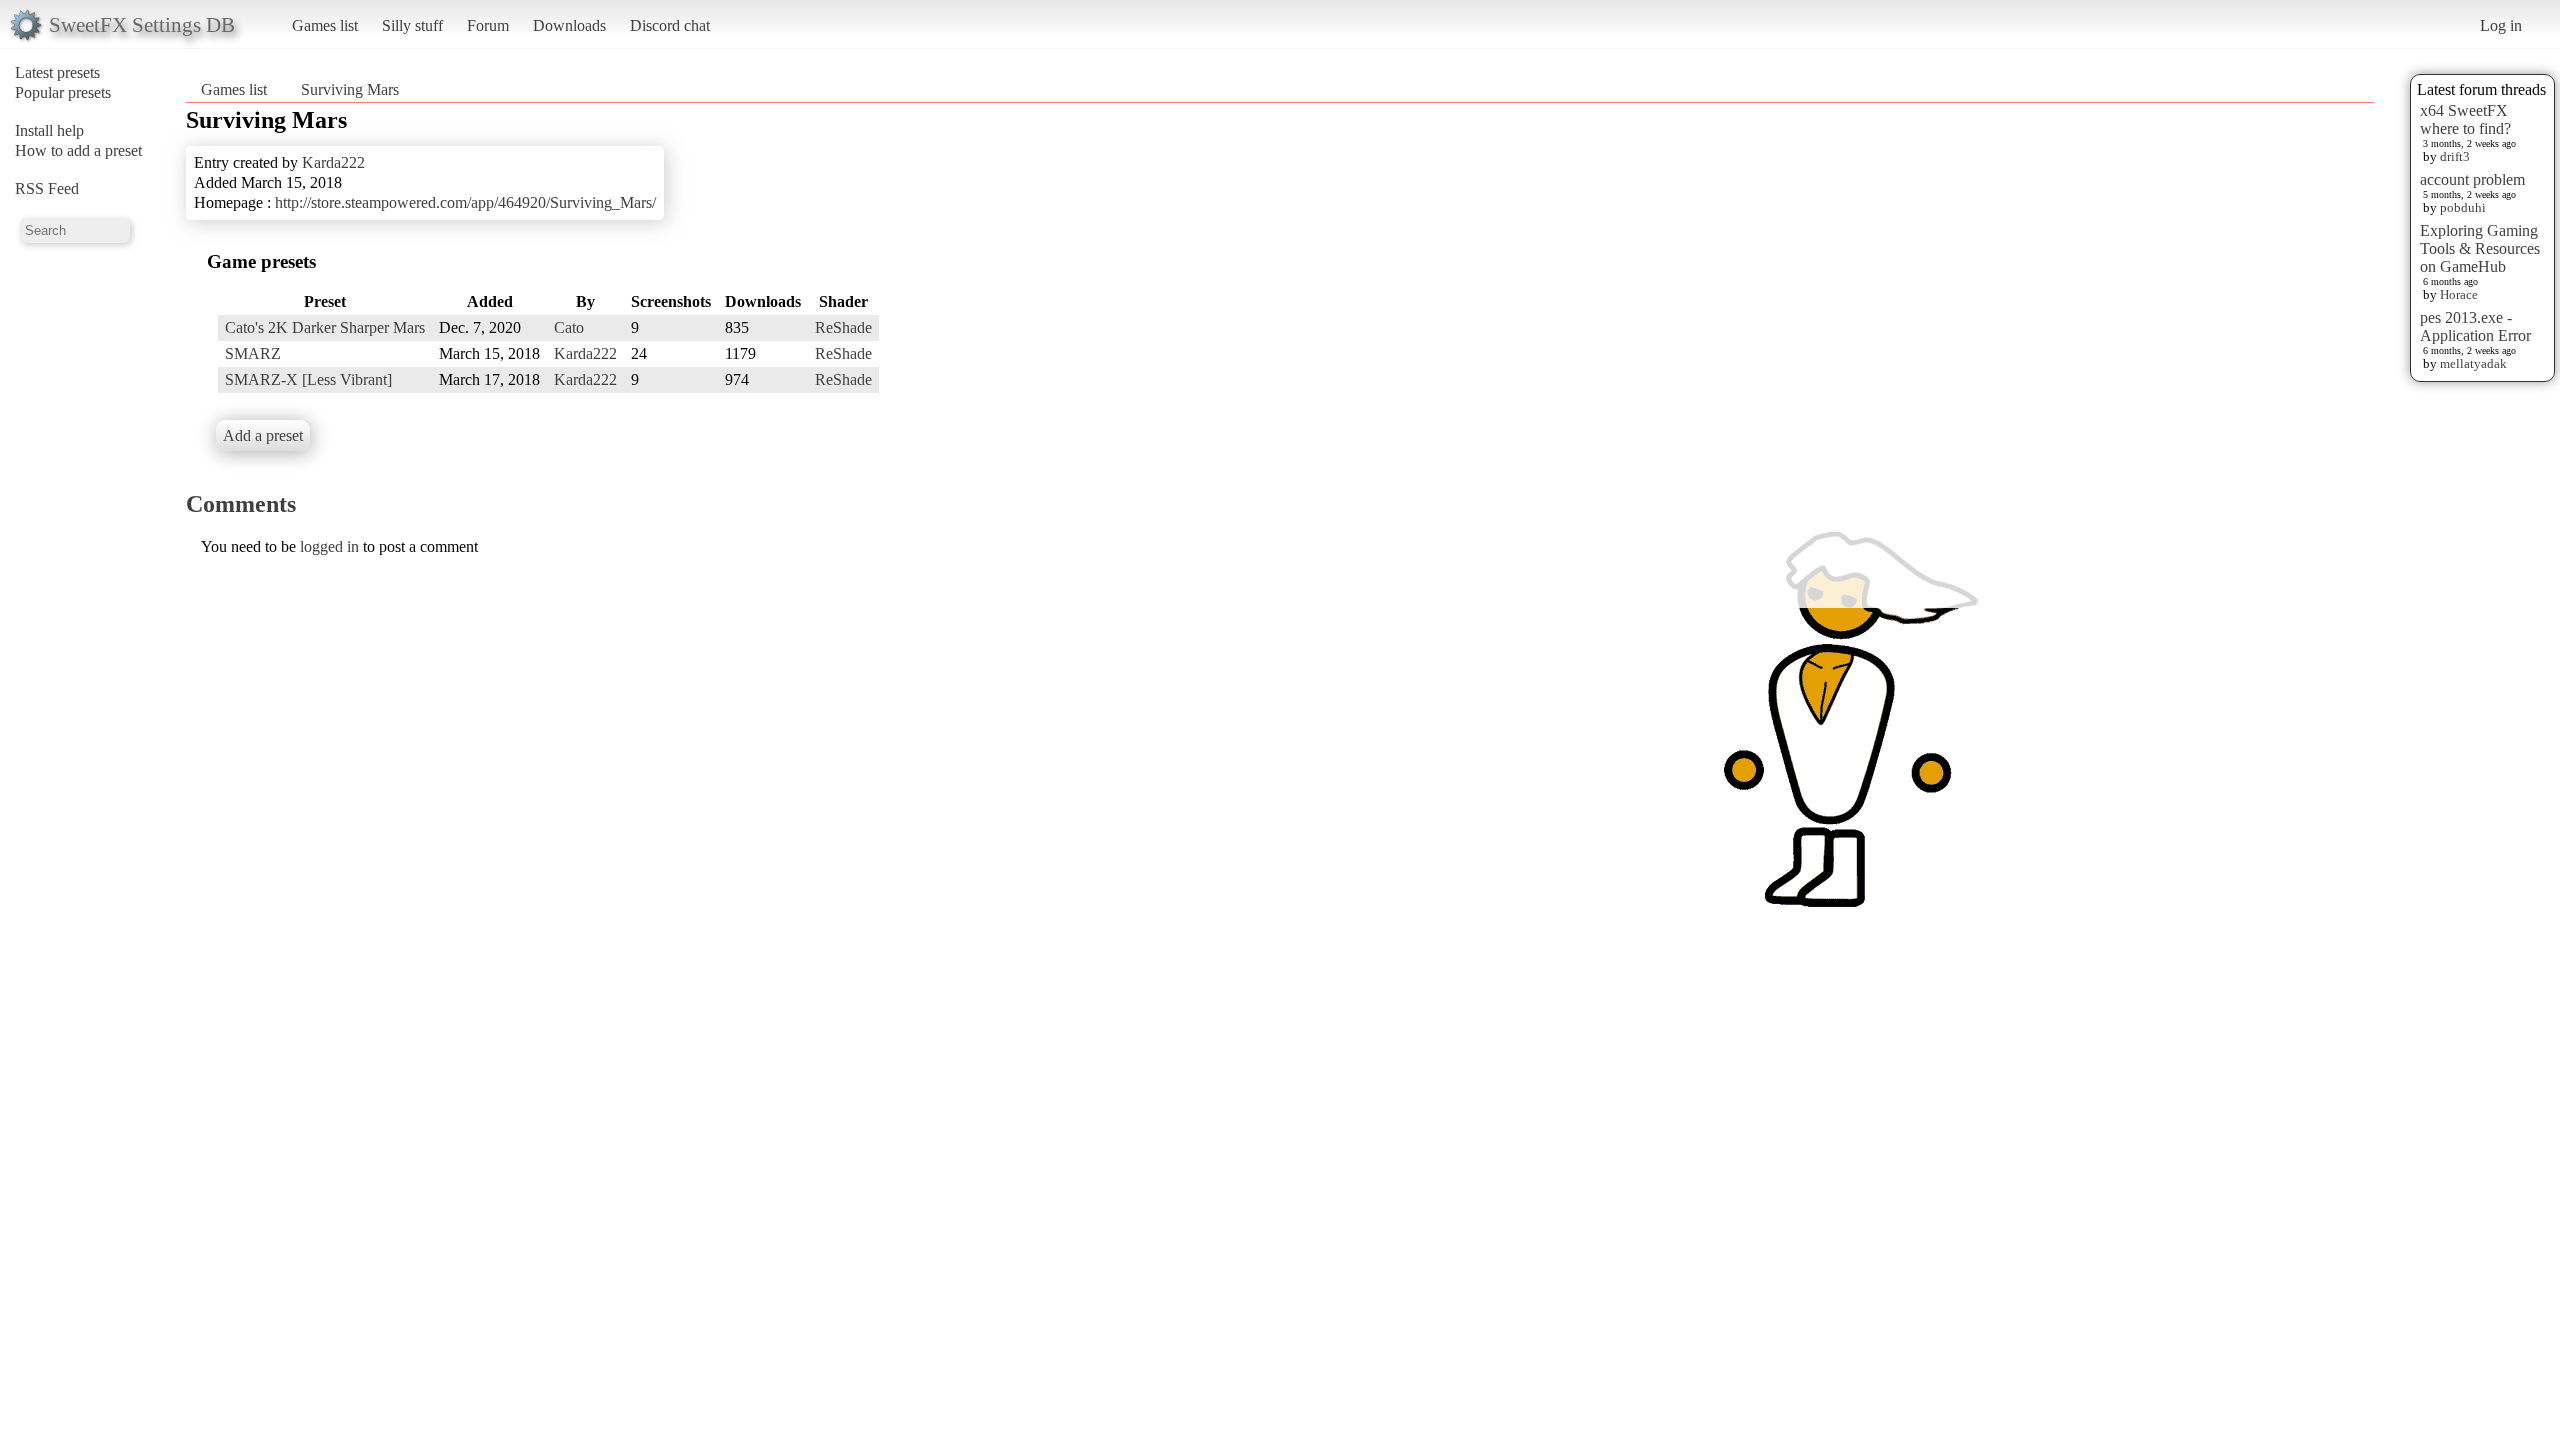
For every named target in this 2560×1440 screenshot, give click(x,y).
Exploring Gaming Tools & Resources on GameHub (2480, 248)
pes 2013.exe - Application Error (2475, 326)
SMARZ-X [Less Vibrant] (308, 379)
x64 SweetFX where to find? (2465, 119)
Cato (569, 327)
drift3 (2455, 156)
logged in (329, 546)
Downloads (569, 25)
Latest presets (57, 72)
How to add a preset (78, 150)
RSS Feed (47, 188)
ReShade (843, 327)
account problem (2472, 179)
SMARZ (253, 353)
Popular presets (63, 92)
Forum (488, 25)
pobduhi (2463, 207)
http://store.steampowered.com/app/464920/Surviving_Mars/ (465, 202)
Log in (2501, 25)
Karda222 (333, 162)
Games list (325, 25)
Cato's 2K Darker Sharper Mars (325, 327)
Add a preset (263, 435)
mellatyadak (2473, 363)
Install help (49, 130)
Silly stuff (412, 25)
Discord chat (670, 25)
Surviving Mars (350, 89)
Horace (2459, 294)
